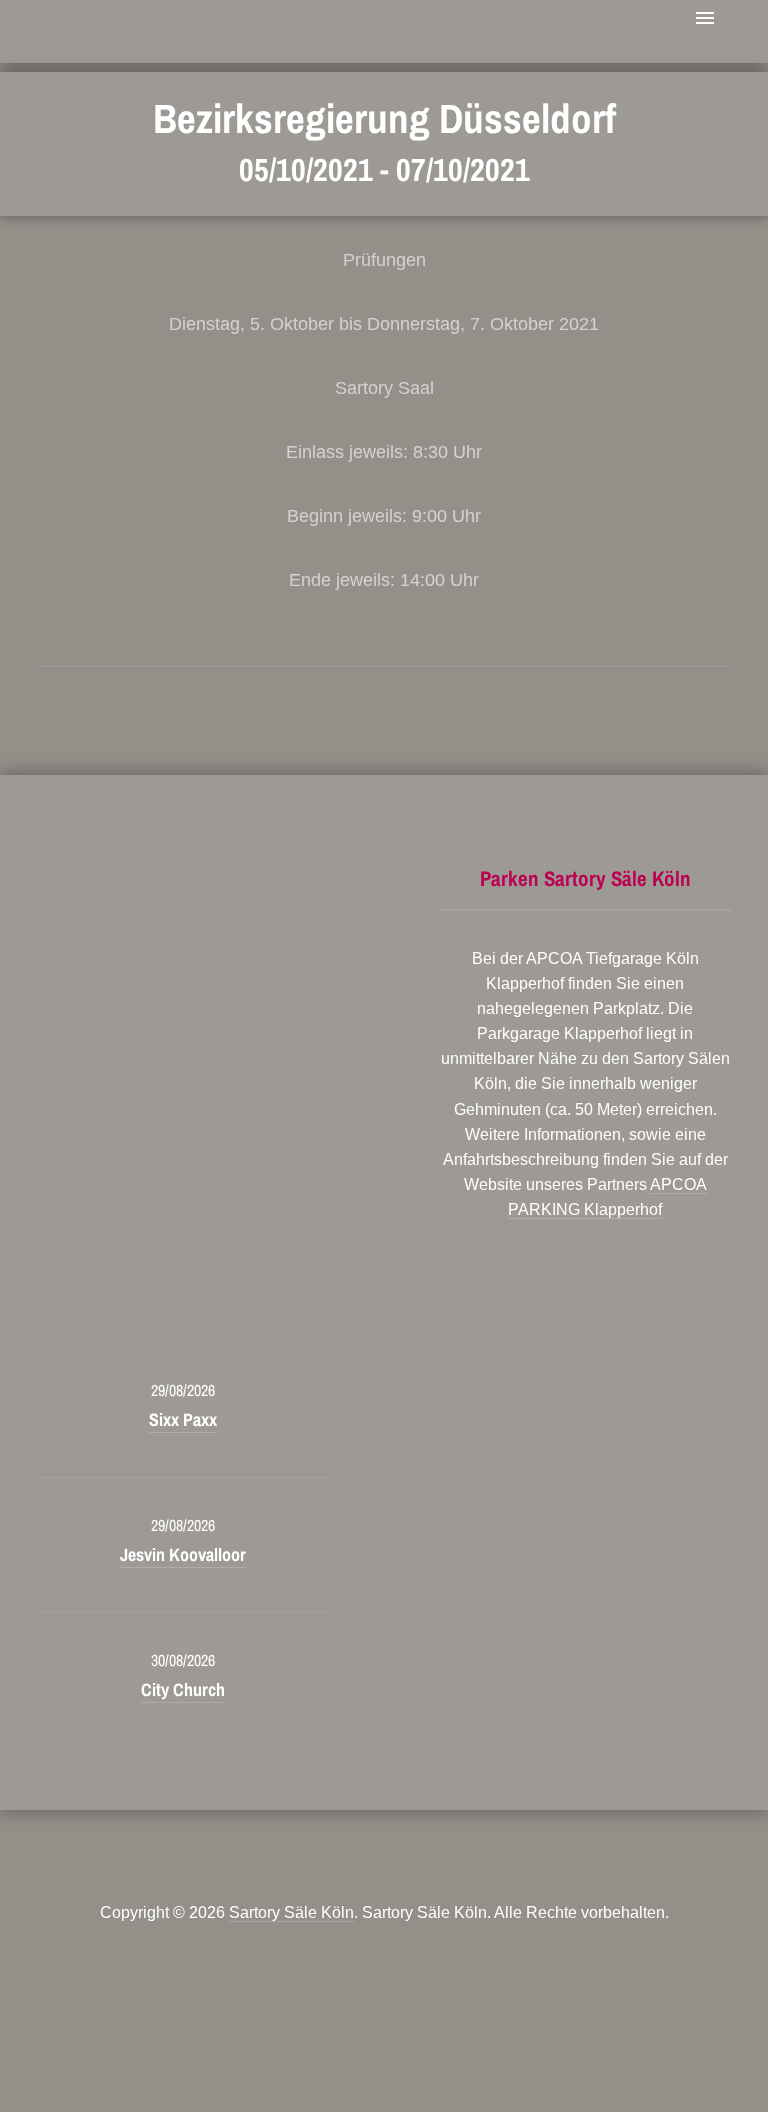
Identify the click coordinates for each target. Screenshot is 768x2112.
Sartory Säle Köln (291, 1912)
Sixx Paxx (183, 1419)
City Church (183, 1689)
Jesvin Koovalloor (183, 1554)
